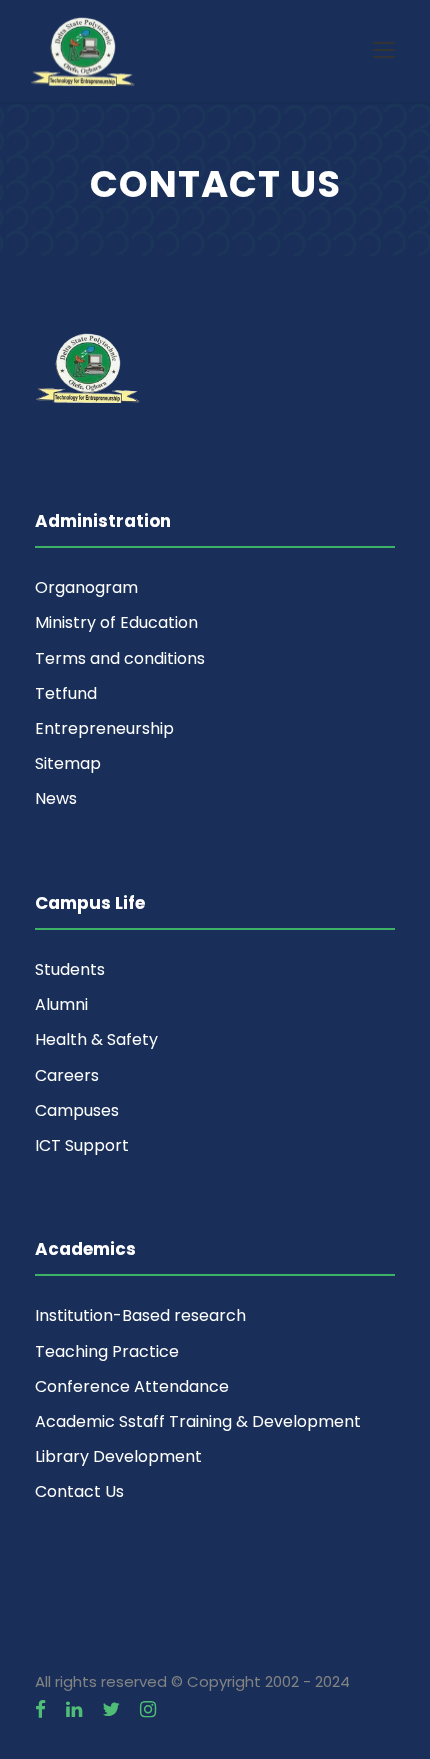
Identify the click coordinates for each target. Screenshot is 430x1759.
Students (70, 969)
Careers (67, 1075)
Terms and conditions (120, 658)
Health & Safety (96, 1039)
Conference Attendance (132, 1386)
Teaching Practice (107, 1351)
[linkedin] (74, 1710)
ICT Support (82, 1145)
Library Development (118, 1456)
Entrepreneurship (104, 728)
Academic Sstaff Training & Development (198, 1421)
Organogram (86, 587)
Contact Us (79, 1491)
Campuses (77, 1110)
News (56, 798)
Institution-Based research (140, 1315)
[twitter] (111, 1710)
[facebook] (40, 1710)
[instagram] (148, 1710)
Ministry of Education (116, 622)
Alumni (61, 1004)
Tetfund (66, 693)
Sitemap (68, 763)
